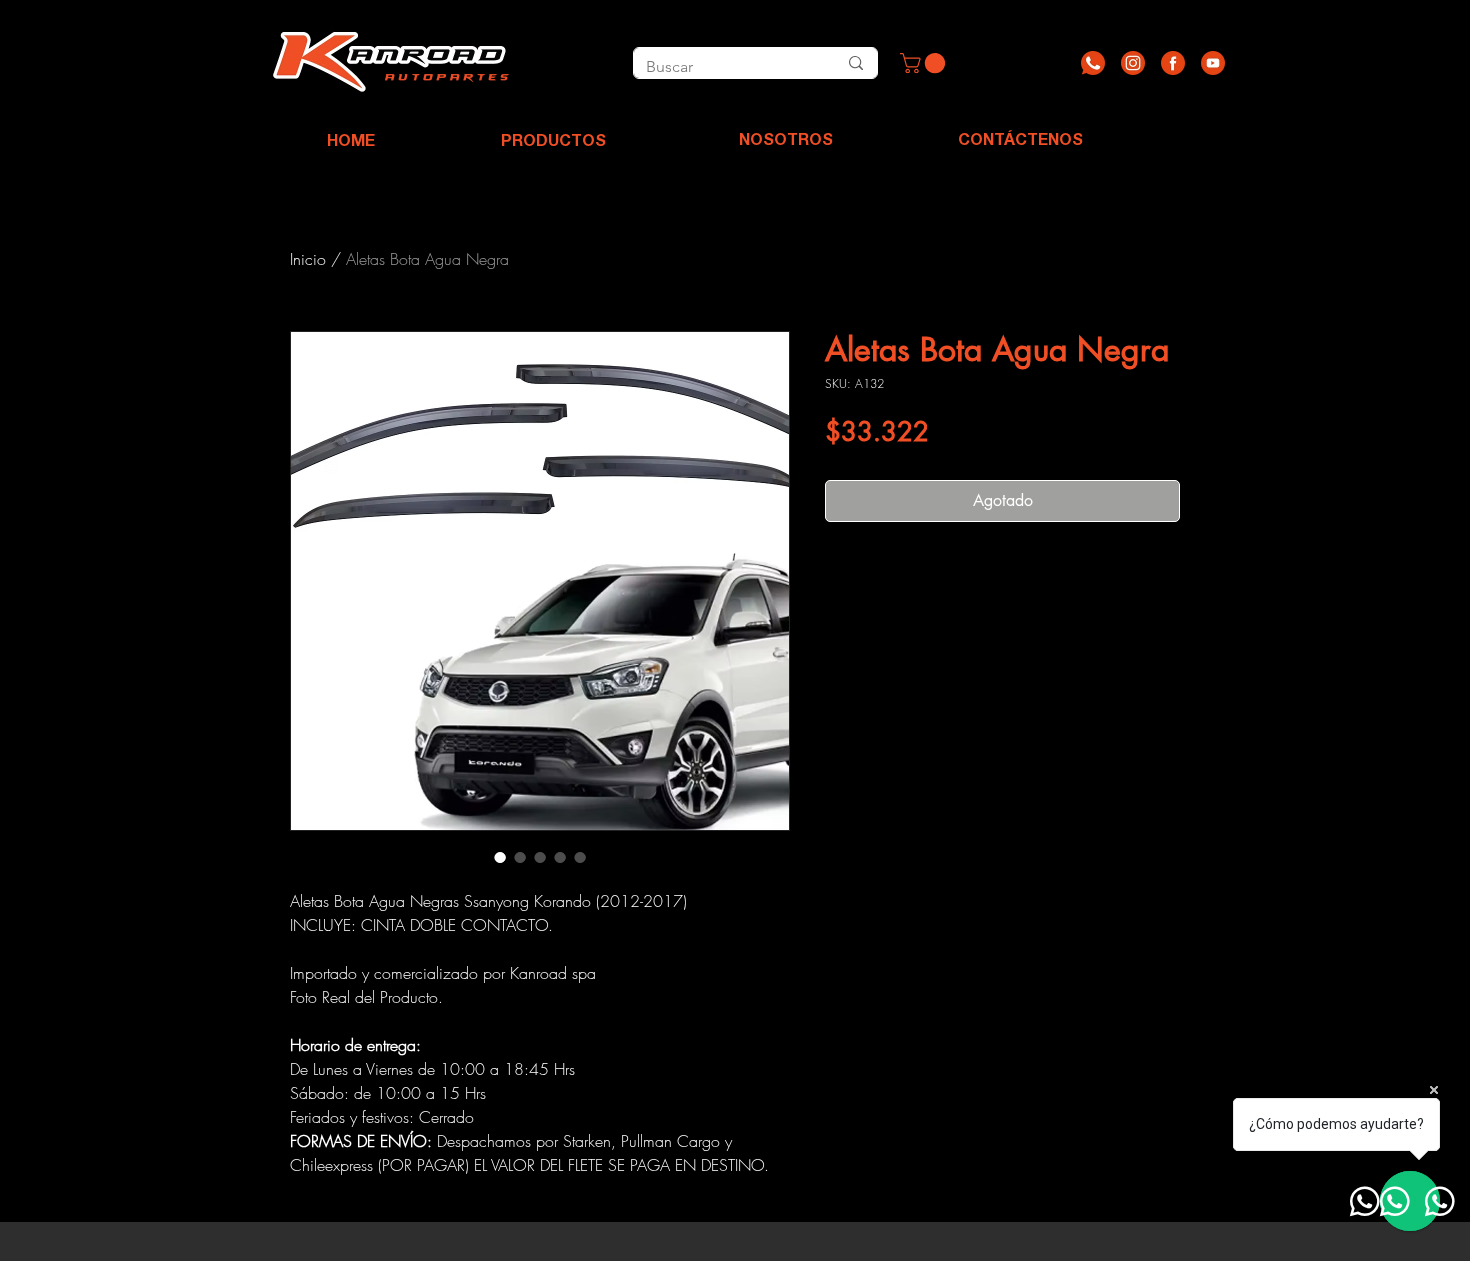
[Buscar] (855, 63)
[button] (925, 63)
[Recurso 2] (1133, 63)
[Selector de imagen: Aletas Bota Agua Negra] (500, 857)
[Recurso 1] (1093, 63)
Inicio (308, 259)
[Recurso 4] (1213, 63)
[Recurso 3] (1173, 63)
